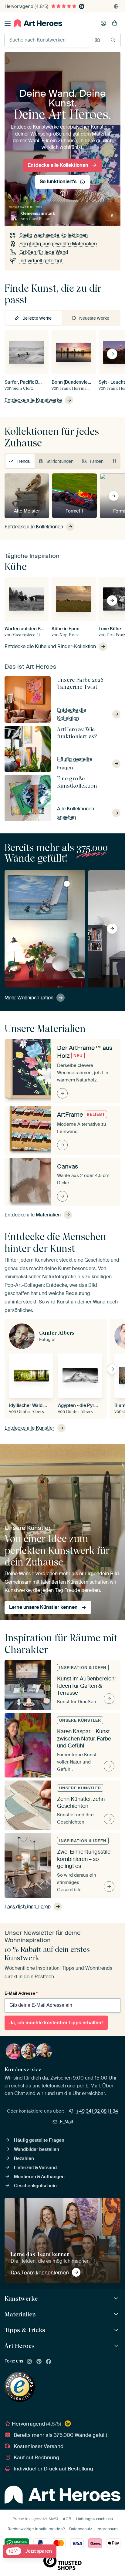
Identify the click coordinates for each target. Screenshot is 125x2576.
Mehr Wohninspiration (29, 998)
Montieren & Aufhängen (39, 2177)
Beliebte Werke (37, 318)
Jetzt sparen (30, 2551)
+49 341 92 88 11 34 (97, 2111)
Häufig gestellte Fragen (39, 2140)
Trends (23, 461)
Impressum (107, 2529)
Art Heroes (20, 2346)
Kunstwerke (21, 2299)
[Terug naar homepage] (38, 23)
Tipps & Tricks (25, 2330)
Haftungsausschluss (94, 2519)
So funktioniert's (58, 182)
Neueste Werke (94, 318)
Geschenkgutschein (35, 2186)
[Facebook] (49, 2362)
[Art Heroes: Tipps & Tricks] (117, 2330)
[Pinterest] (39, 2362)
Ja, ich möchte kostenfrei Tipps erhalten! (56, 2023)
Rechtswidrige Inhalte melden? (36, 2529)
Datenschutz (81, 2529)
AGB (67, 2519)
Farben (97, 461)
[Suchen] (113, 40)
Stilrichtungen (60, 461)
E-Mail (66, 2122)
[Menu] (8, 23)
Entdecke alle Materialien (33, 1215)
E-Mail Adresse (21, 1993)
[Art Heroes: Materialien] (117, 2314)
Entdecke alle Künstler (29, 1428)
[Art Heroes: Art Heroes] (117, 2346)
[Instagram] (29, 2362)
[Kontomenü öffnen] (103, 23)
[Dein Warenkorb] (115, 23)
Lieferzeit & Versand (35, 2167)
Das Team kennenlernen (40, 2272)
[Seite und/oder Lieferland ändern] (116, 6)
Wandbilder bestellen (37, 2149)
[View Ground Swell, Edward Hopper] (67, 884)
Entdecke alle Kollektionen (58, 165)
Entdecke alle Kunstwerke (33, 400)
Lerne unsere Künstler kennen (43, 1607)
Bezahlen (24, 2158)
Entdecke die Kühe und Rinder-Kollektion (50, 646)
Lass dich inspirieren (28, 1907)
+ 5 (110, 216)
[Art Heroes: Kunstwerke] (117, 2299)
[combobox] (48, 40)
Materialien (20, 2314)
